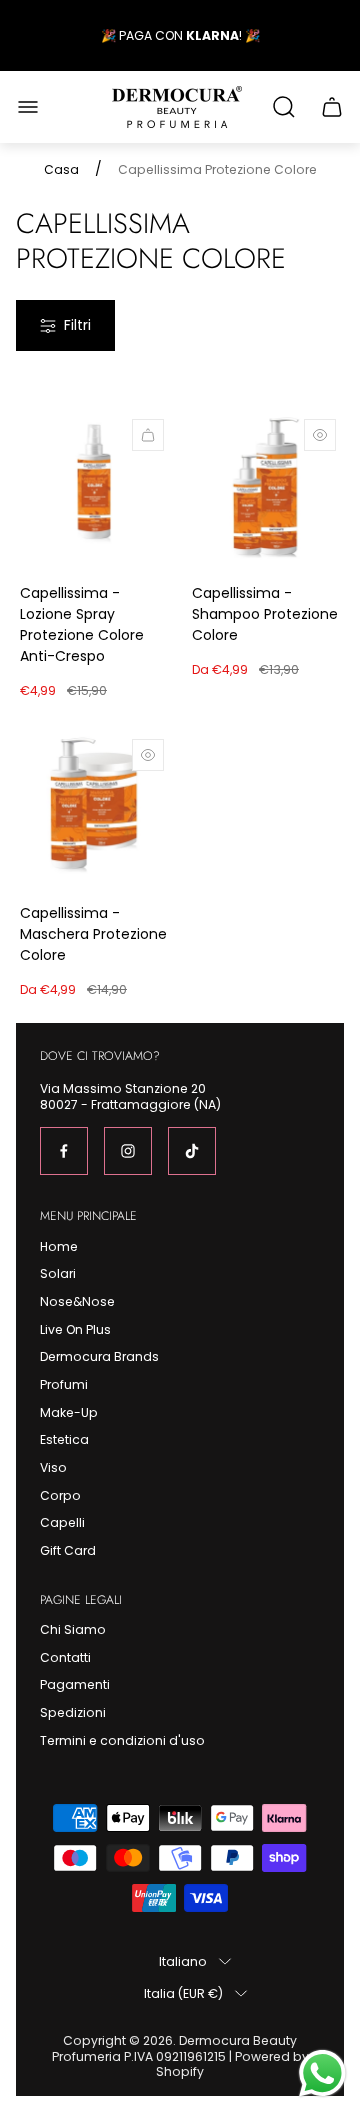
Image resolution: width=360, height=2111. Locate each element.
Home (59, 1246)
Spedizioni (73, 1712)
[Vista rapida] (320, 435)
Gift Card (68, 1550)
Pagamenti (75, 1684)
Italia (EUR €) (183, 1993)
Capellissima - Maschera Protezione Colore (93, 934)
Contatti (65, 1657)
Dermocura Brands (99, 1356)
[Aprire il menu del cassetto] (28, 107)
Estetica (64, 1439)
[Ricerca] (284, 107)
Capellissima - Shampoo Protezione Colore (265, 614)
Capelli (62, 1522)
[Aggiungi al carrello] (148, 435)
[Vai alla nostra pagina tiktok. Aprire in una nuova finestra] (192, 1151)
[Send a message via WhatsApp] (322, 2073)
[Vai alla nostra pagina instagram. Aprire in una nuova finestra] (128, 1151)
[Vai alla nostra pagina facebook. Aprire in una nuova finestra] (64, 1151)
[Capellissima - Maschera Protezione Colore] (94, 809)
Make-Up (69, 1412)
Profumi (64, 1384)
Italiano (183, 1961)
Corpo (60, 1495)
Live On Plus (75, 1329)
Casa (61, 170)
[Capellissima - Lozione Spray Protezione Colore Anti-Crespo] (94, 489)
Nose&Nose (77, 1301)
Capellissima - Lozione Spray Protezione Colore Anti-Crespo (82, 624)
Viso (53, 1467)
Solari (58, 1273)
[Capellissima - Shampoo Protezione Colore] (266, 489)
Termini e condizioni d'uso (122, 1740)
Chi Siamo (73, 1629)
